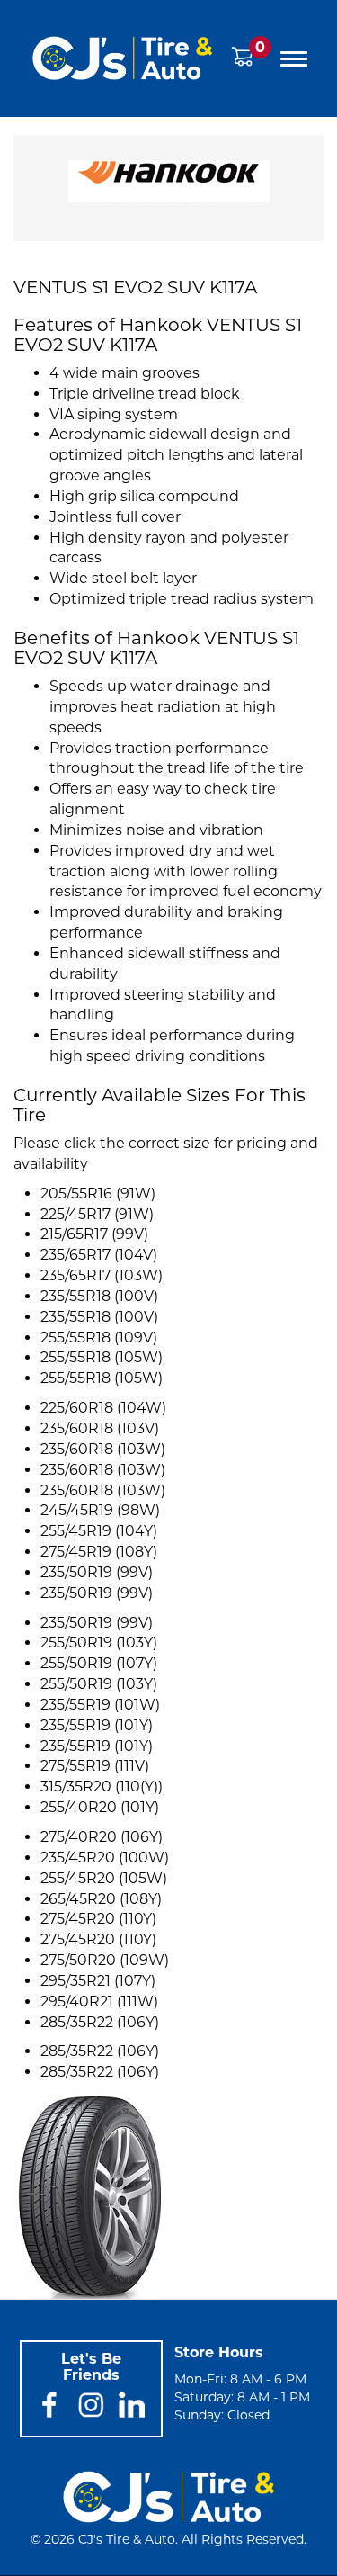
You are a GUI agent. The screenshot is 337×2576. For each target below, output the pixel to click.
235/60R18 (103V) (100, 1428)
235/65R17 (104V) (99, 1255)
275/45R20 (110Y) (98, 1919)
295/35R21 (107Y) (98, 1981)
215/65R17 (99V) (94, 1234)
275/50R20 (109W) (105, 1960)
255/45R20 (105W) (104, 1878)
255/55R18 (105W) (102, 1357)
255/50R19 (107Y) (99, 1663)
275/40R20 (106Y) (102, 1837)
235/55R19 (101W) (100, 1705)
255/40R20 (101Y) (100, 1807)
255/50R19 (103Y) (99, 1643)
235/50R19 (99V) (97, 1572)
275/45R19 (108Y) (99, 1552)
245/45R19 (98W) (100, 1510)
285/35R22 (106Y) (100, 2022)
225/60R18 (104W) (103, 1408)
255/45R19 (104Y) (99, 1531)
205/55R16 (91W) (98, 1194)
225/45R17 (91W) (97, 1214)
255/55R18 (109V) (99, 1337)
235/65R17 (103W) (102, 1275)
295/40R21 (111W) (99, 2002)
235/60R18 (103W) (103, 1449)
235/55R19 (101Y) (97, 1725)
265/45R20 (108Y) (101, 1899)
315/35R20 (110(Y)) (102, 1786)
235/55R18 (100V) (99, 1296)
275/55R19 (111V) (95, 1766)
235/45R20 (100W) (105, 1858)
